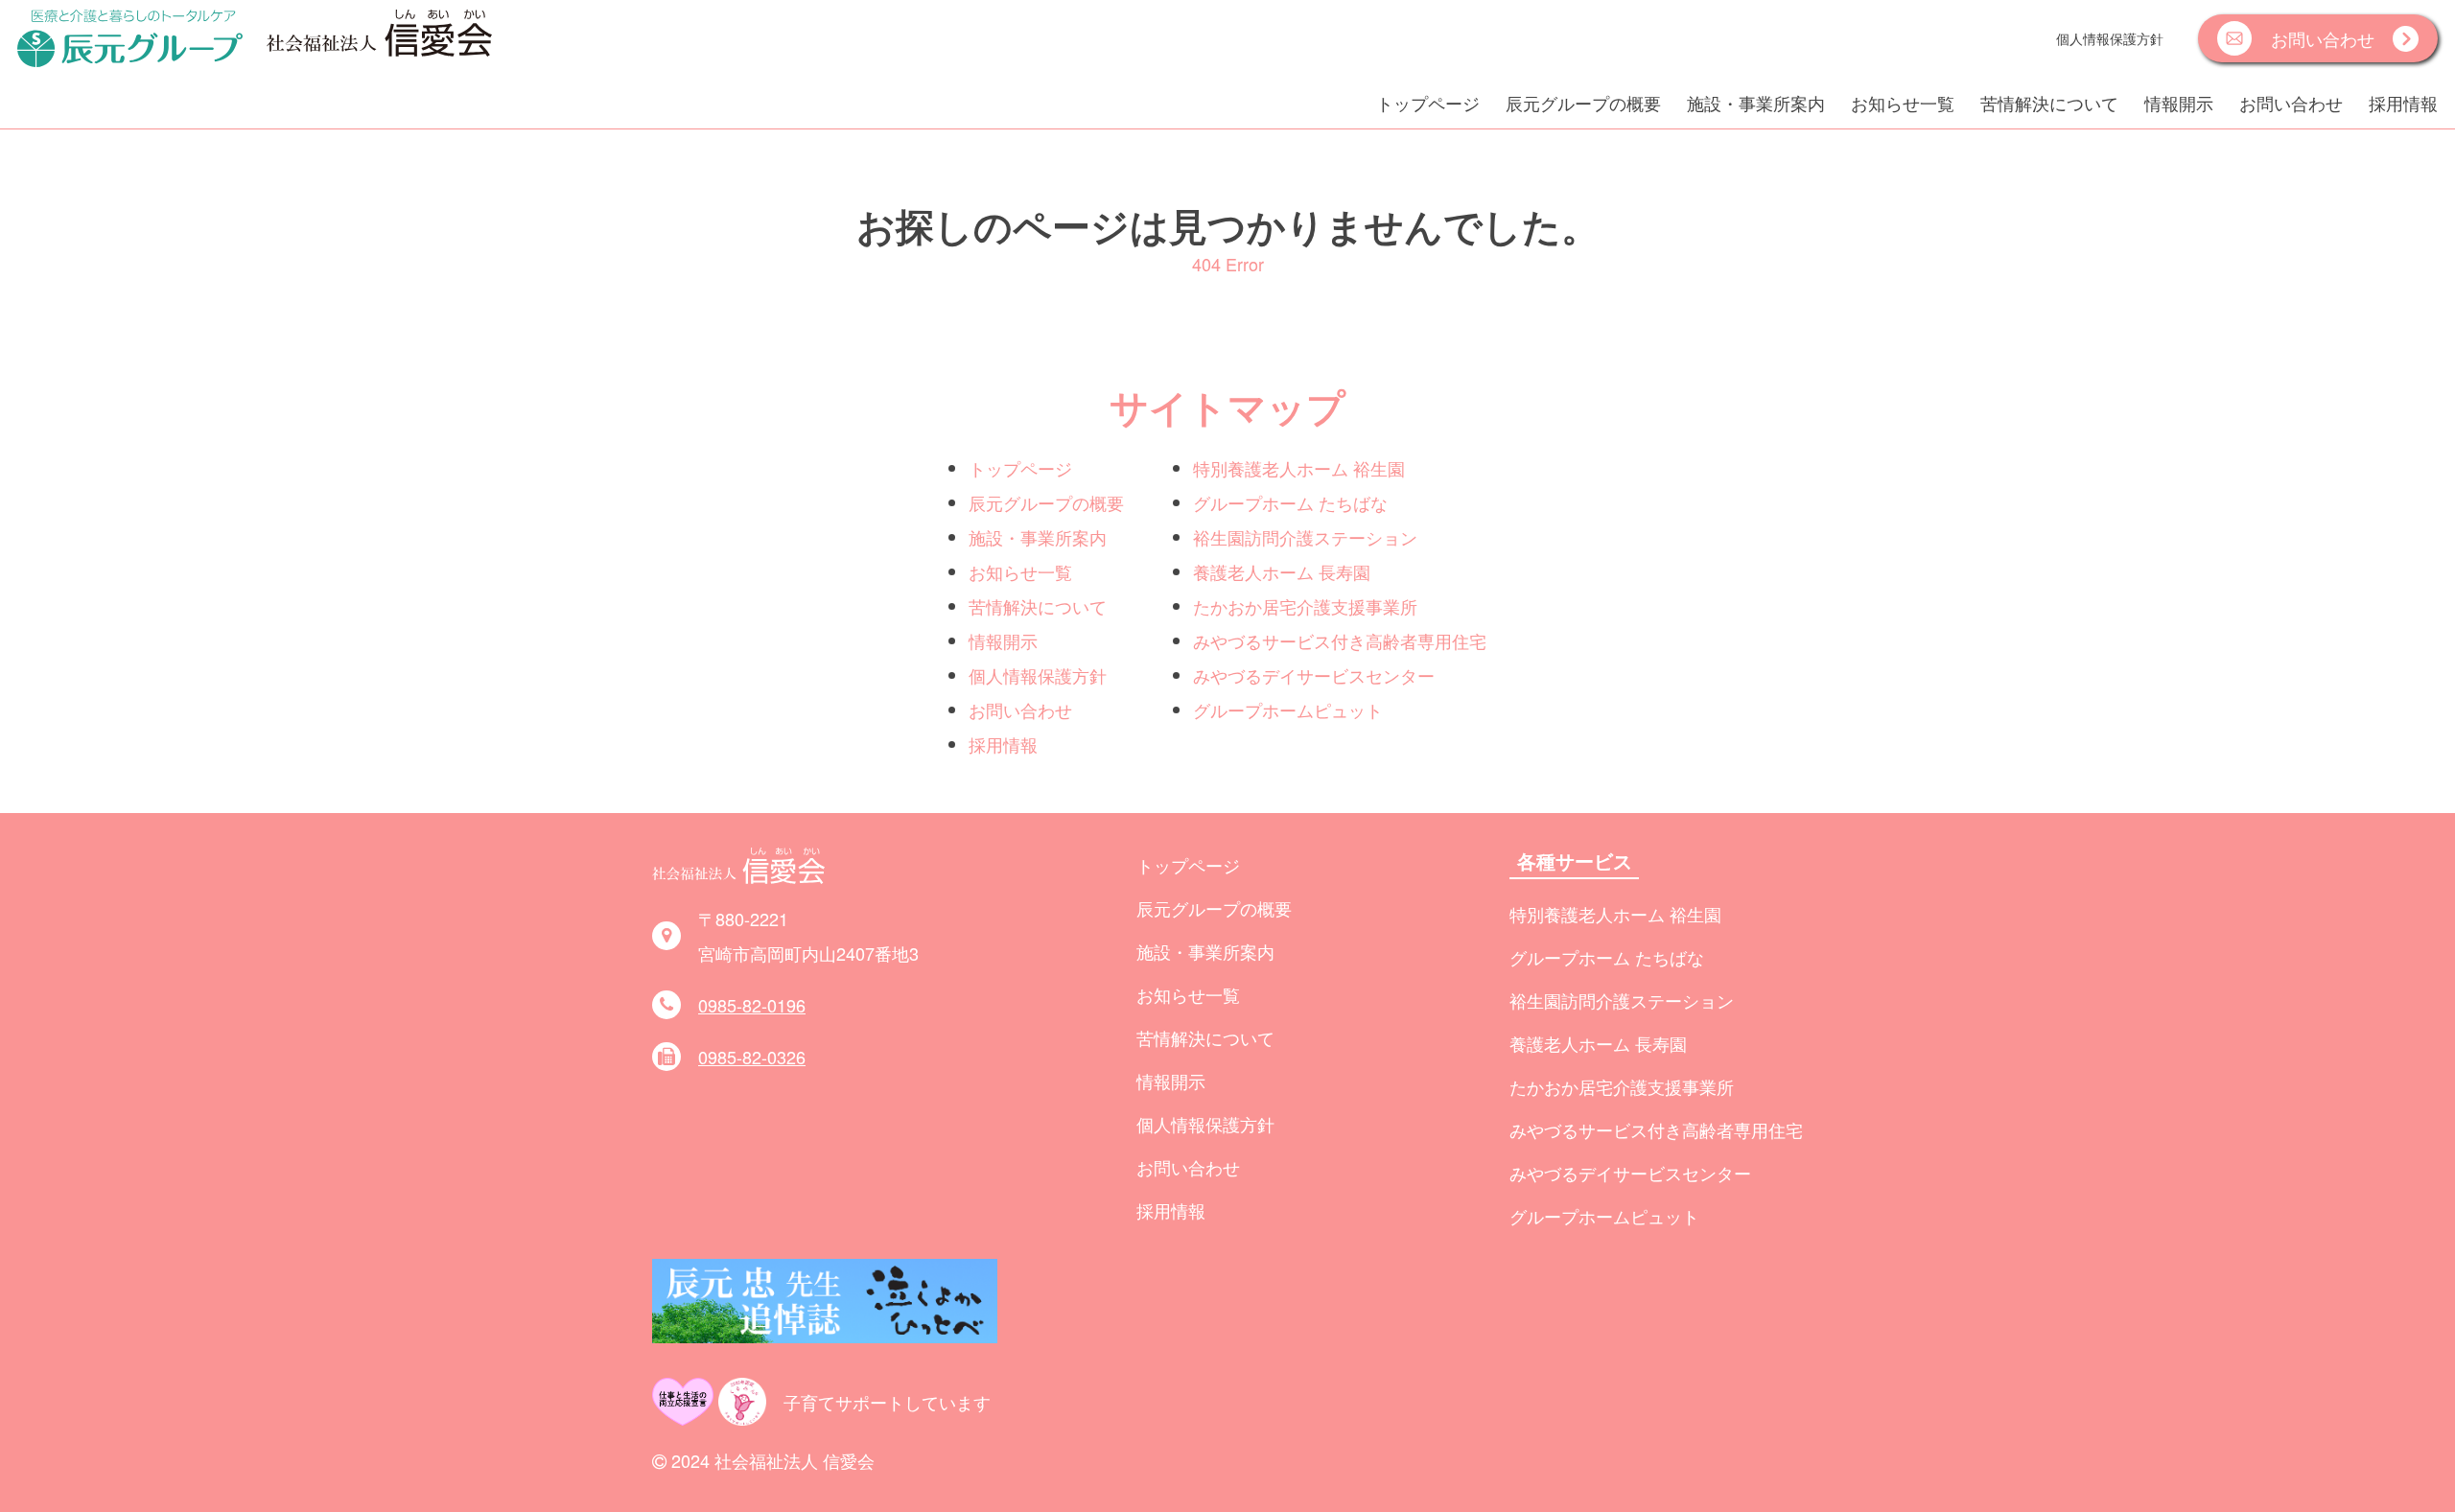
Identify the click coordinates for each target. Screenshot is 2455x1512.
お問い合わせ (2291, 103)
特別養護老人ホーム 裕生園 (1299, 468)
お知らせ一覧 (1903, 103)
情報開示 (2179, 103)
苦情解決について (2049, 103)
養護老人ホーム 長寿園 (1282, 571)
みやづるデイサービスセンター (1314, 675)
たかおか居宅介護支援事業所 (1305, 606)
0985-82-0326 (752, 1057)
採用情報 (2403, 103)
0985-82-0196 (752, 1005)
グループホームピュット (1288, 709)
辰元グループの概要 (1583, 103)
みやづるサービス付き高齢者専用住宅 (1340, 640)
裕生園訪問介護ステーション (1305, 537)
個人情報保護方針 (2110, 38)
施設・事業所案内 (1756, 103)
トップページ (1428, 103)
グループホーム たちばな (1290, 502)
